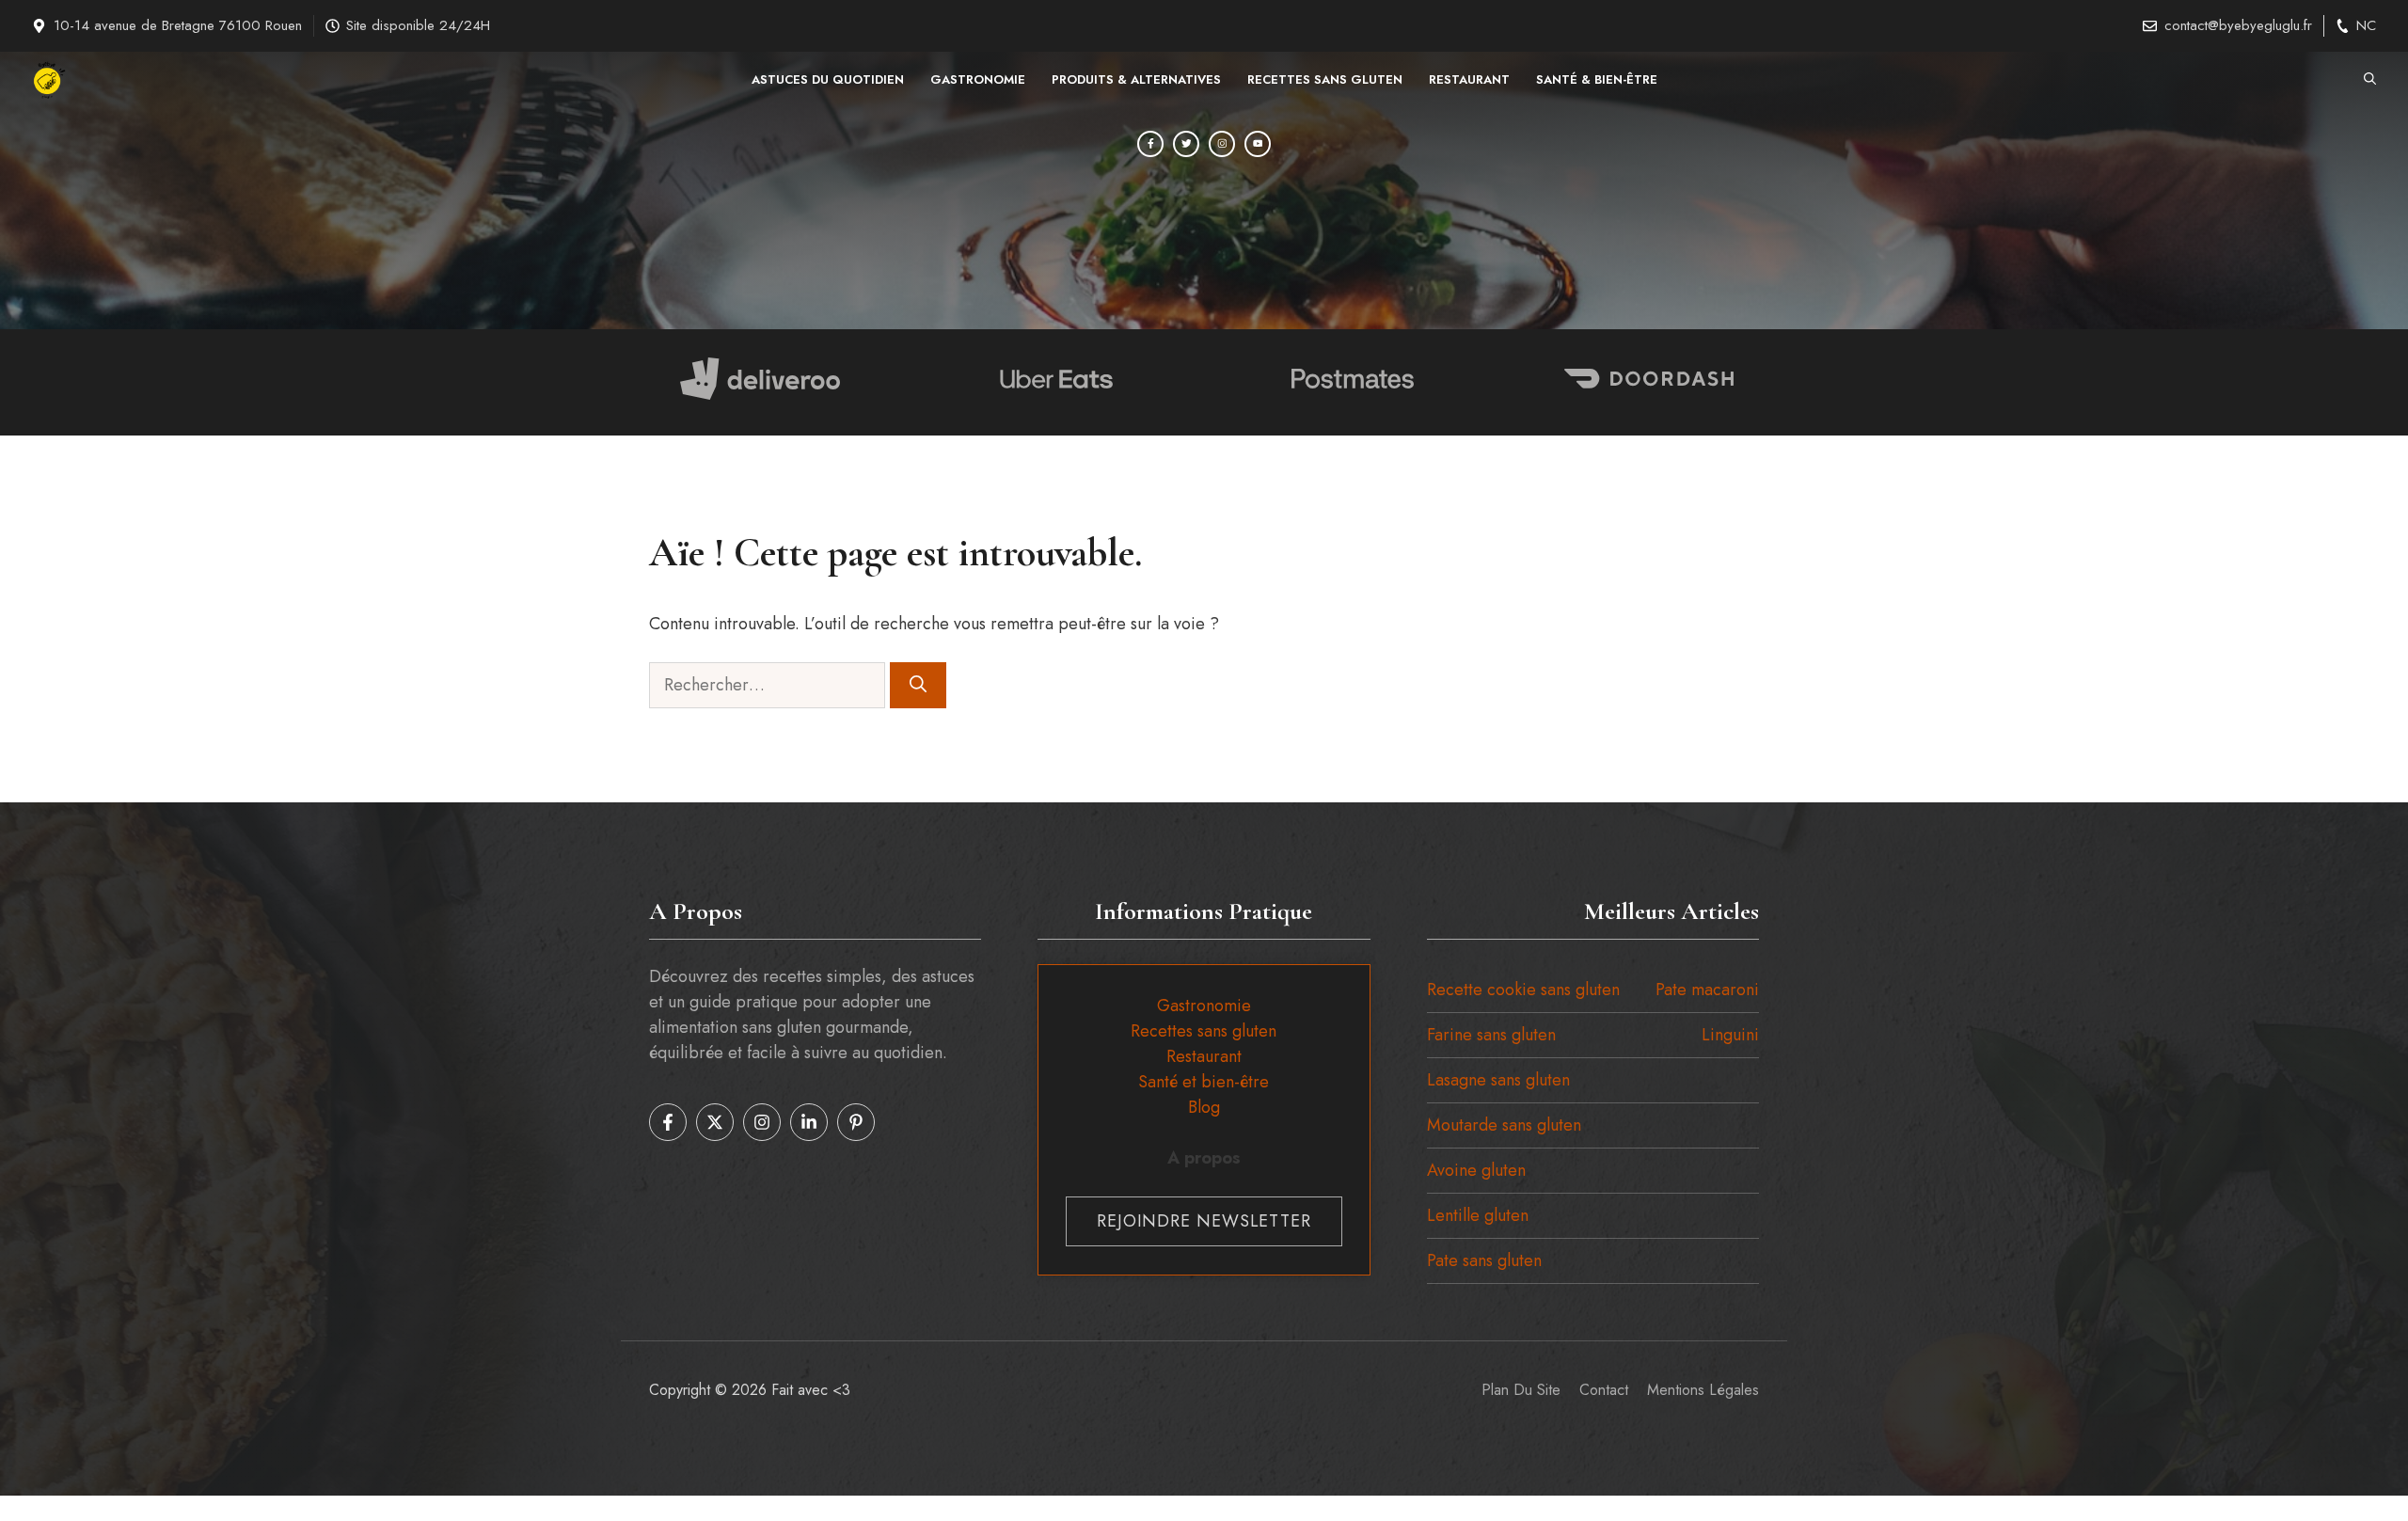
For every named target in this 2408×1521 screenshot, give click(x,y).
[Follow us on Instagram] (762, 1122)
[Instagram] (1222, 144)
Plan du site (1521, 1390)
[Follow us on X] (715, 1122)
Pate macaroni (1707, 990)
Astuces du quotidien (828, 79)
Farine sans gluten (1491, 1035)
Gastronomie (978, 79)
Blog (1204, 1107)
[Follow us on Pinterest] (856, 1122)
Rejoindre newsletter (1204, 1221)
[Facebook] (1150, 144)
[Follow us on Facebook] (668, 1122)
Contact (1604, 1390)
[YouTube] (1258, 144)
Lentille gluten (1478, 1215)
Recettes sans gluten (1325, 79)
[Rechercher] (918, 685)
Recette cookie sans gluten (1523, 990)
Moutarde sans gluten (1504, 1125)
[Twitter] (1186, 144)
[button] (2370, 80)
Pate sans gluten (1484, 1260)
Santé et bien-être (1204, 1082)
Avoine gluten (1476, 1170)
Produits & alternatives (1136, 79)
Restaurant (1469, 79)
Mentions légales (1703, 1390)
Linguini (1730, 1035)
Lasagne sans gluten (1498, 1080)
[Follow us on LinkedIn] (809, 1122)
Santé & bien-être (1597, 79)
